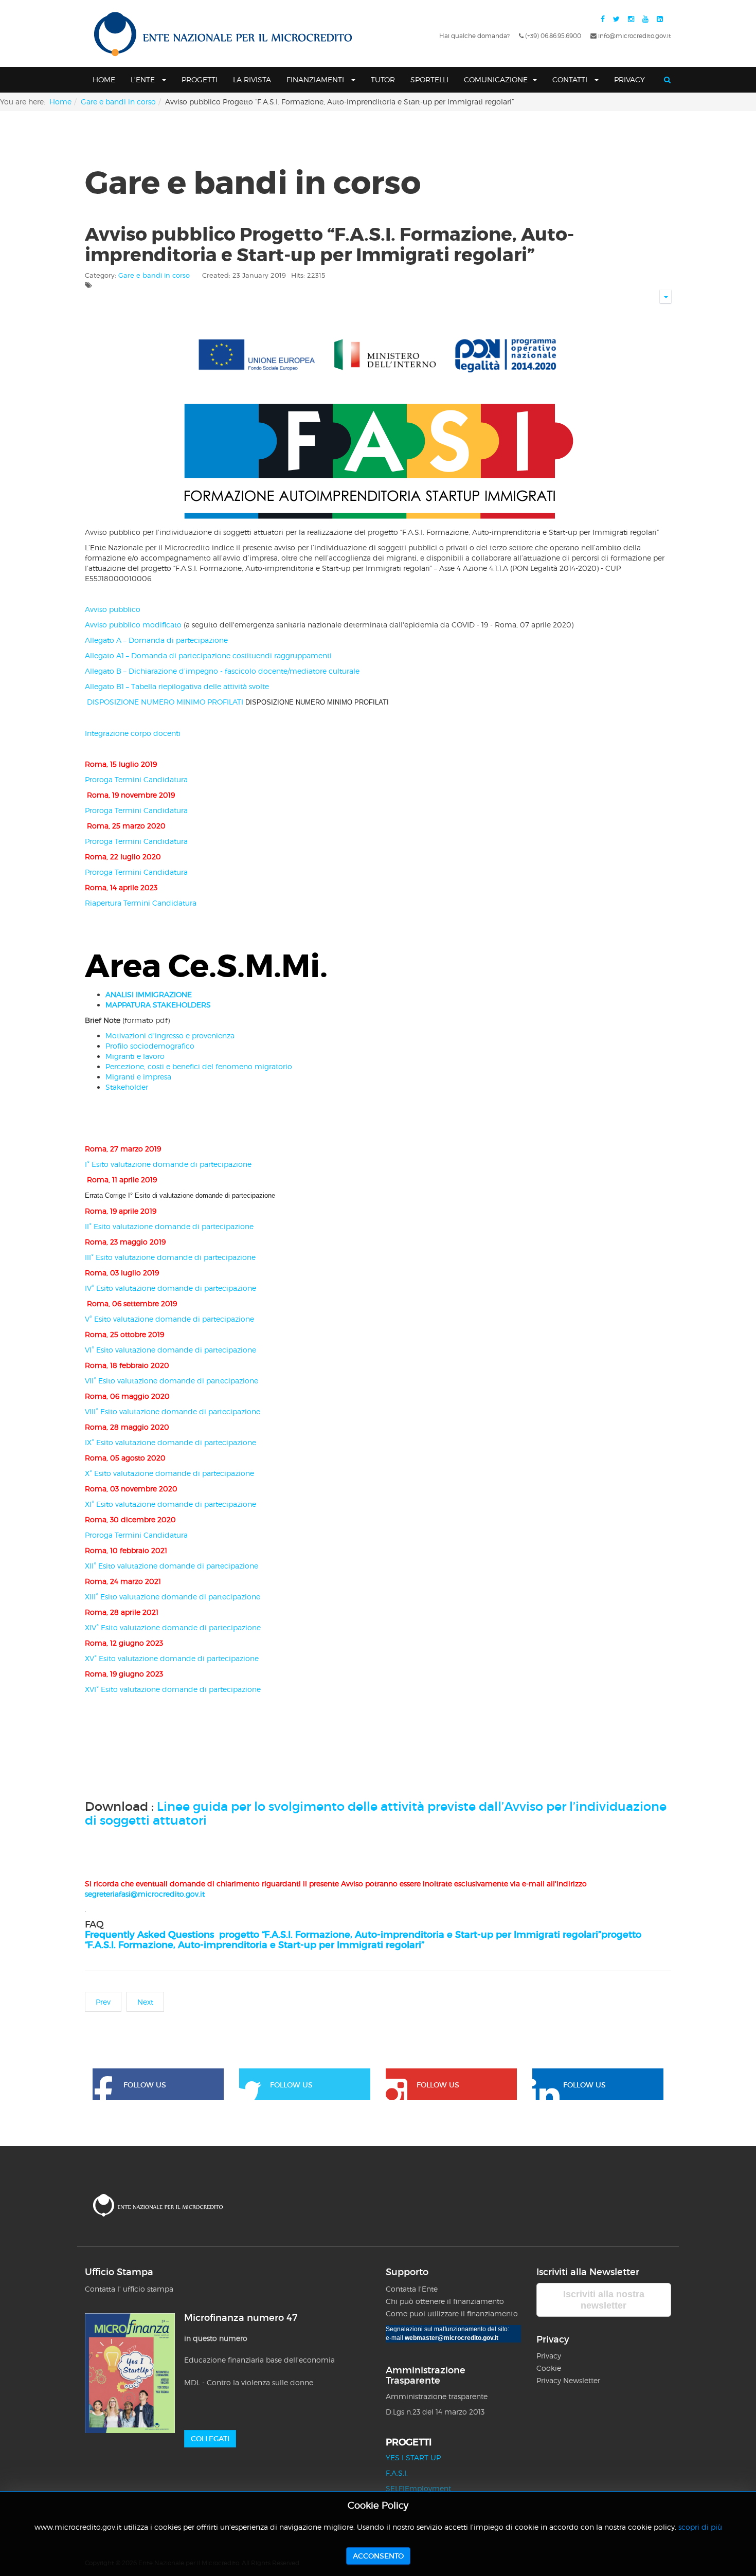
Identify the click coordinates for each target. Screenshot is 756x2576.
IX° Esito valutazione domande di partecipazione (170, 1442)
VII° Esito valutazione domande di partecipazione (172, 1381)
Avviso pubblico (113, 609)
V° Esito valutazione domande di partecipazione (169, 1319)
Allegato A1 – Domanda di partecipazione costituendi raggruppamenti (208, 655)
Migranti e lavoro (135, 1056)
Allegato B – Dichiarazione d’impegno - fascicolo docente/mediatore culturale (222, 671)
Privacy (629, 79)
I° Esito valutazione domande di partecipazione (168, 1164)
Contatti (571, 79)
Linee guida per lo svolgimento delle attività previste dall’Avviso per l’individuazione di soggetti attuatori (376, 1813)
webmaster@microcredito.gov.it (452, 2338)
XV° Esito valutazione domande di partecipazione (172, 1658)
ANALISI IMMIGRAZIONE (149, 994)
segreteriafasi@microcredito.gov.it (145, 1894)
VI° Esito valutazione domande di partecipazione (170, 1350)
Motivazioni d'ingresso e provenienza (170, 1035)
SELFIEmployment (418, 2488)
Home (104, 79)
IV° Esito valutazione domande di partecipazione (170, 1288)
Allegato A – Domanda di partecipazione (156, 640)
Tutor (383, 79)
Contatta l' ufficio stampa (129, 2289)
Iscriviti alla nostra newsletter (604, 2300)
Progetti (200, 79)
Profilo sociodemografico (151, 1046)
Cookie (549, 2368)
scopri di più (700, 2527)
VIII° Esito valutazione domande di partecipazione (173, 1411)
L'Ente (144, 79)
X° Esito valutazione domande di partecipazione (169, 1473)
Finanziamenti (316, 79)
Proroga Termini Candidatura (136, 779)
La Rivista (252, 79)
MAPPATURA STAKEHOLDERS (158, 1005)
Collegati (210, 2439)
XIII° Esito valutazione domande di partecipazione (173, 1597)
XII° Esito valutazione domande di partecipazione (172, 1566)
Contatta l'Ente (412, 2289)
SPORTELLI (429, 79)
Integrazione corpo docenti (133, 733)
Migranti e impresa (138, 1077)
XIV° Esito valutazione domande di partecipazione (173, 1627)
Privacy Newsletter (568, 2380)
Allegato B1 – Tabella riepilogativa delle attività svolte (177, 686)
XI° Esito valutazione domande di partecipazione (170, 1504)
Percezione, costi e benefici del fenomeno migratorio (199, 1066)
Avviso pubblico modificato (134, 625)
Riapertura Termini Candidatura (141, 903)
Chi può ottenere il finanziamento (445, 2301)
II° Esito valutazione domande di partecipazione (169, 1226)
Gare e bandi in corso (118, 102)
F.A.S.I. (397, 2473)
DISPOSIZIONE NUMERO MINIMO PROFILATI (237, 702)
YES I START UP (413, 2457)
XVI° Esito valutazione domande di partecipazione (173, 1689)
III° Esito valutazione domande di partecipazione (170, 1257)
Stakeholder (127, 1087)
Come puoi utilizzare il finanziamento (452, 2313)
